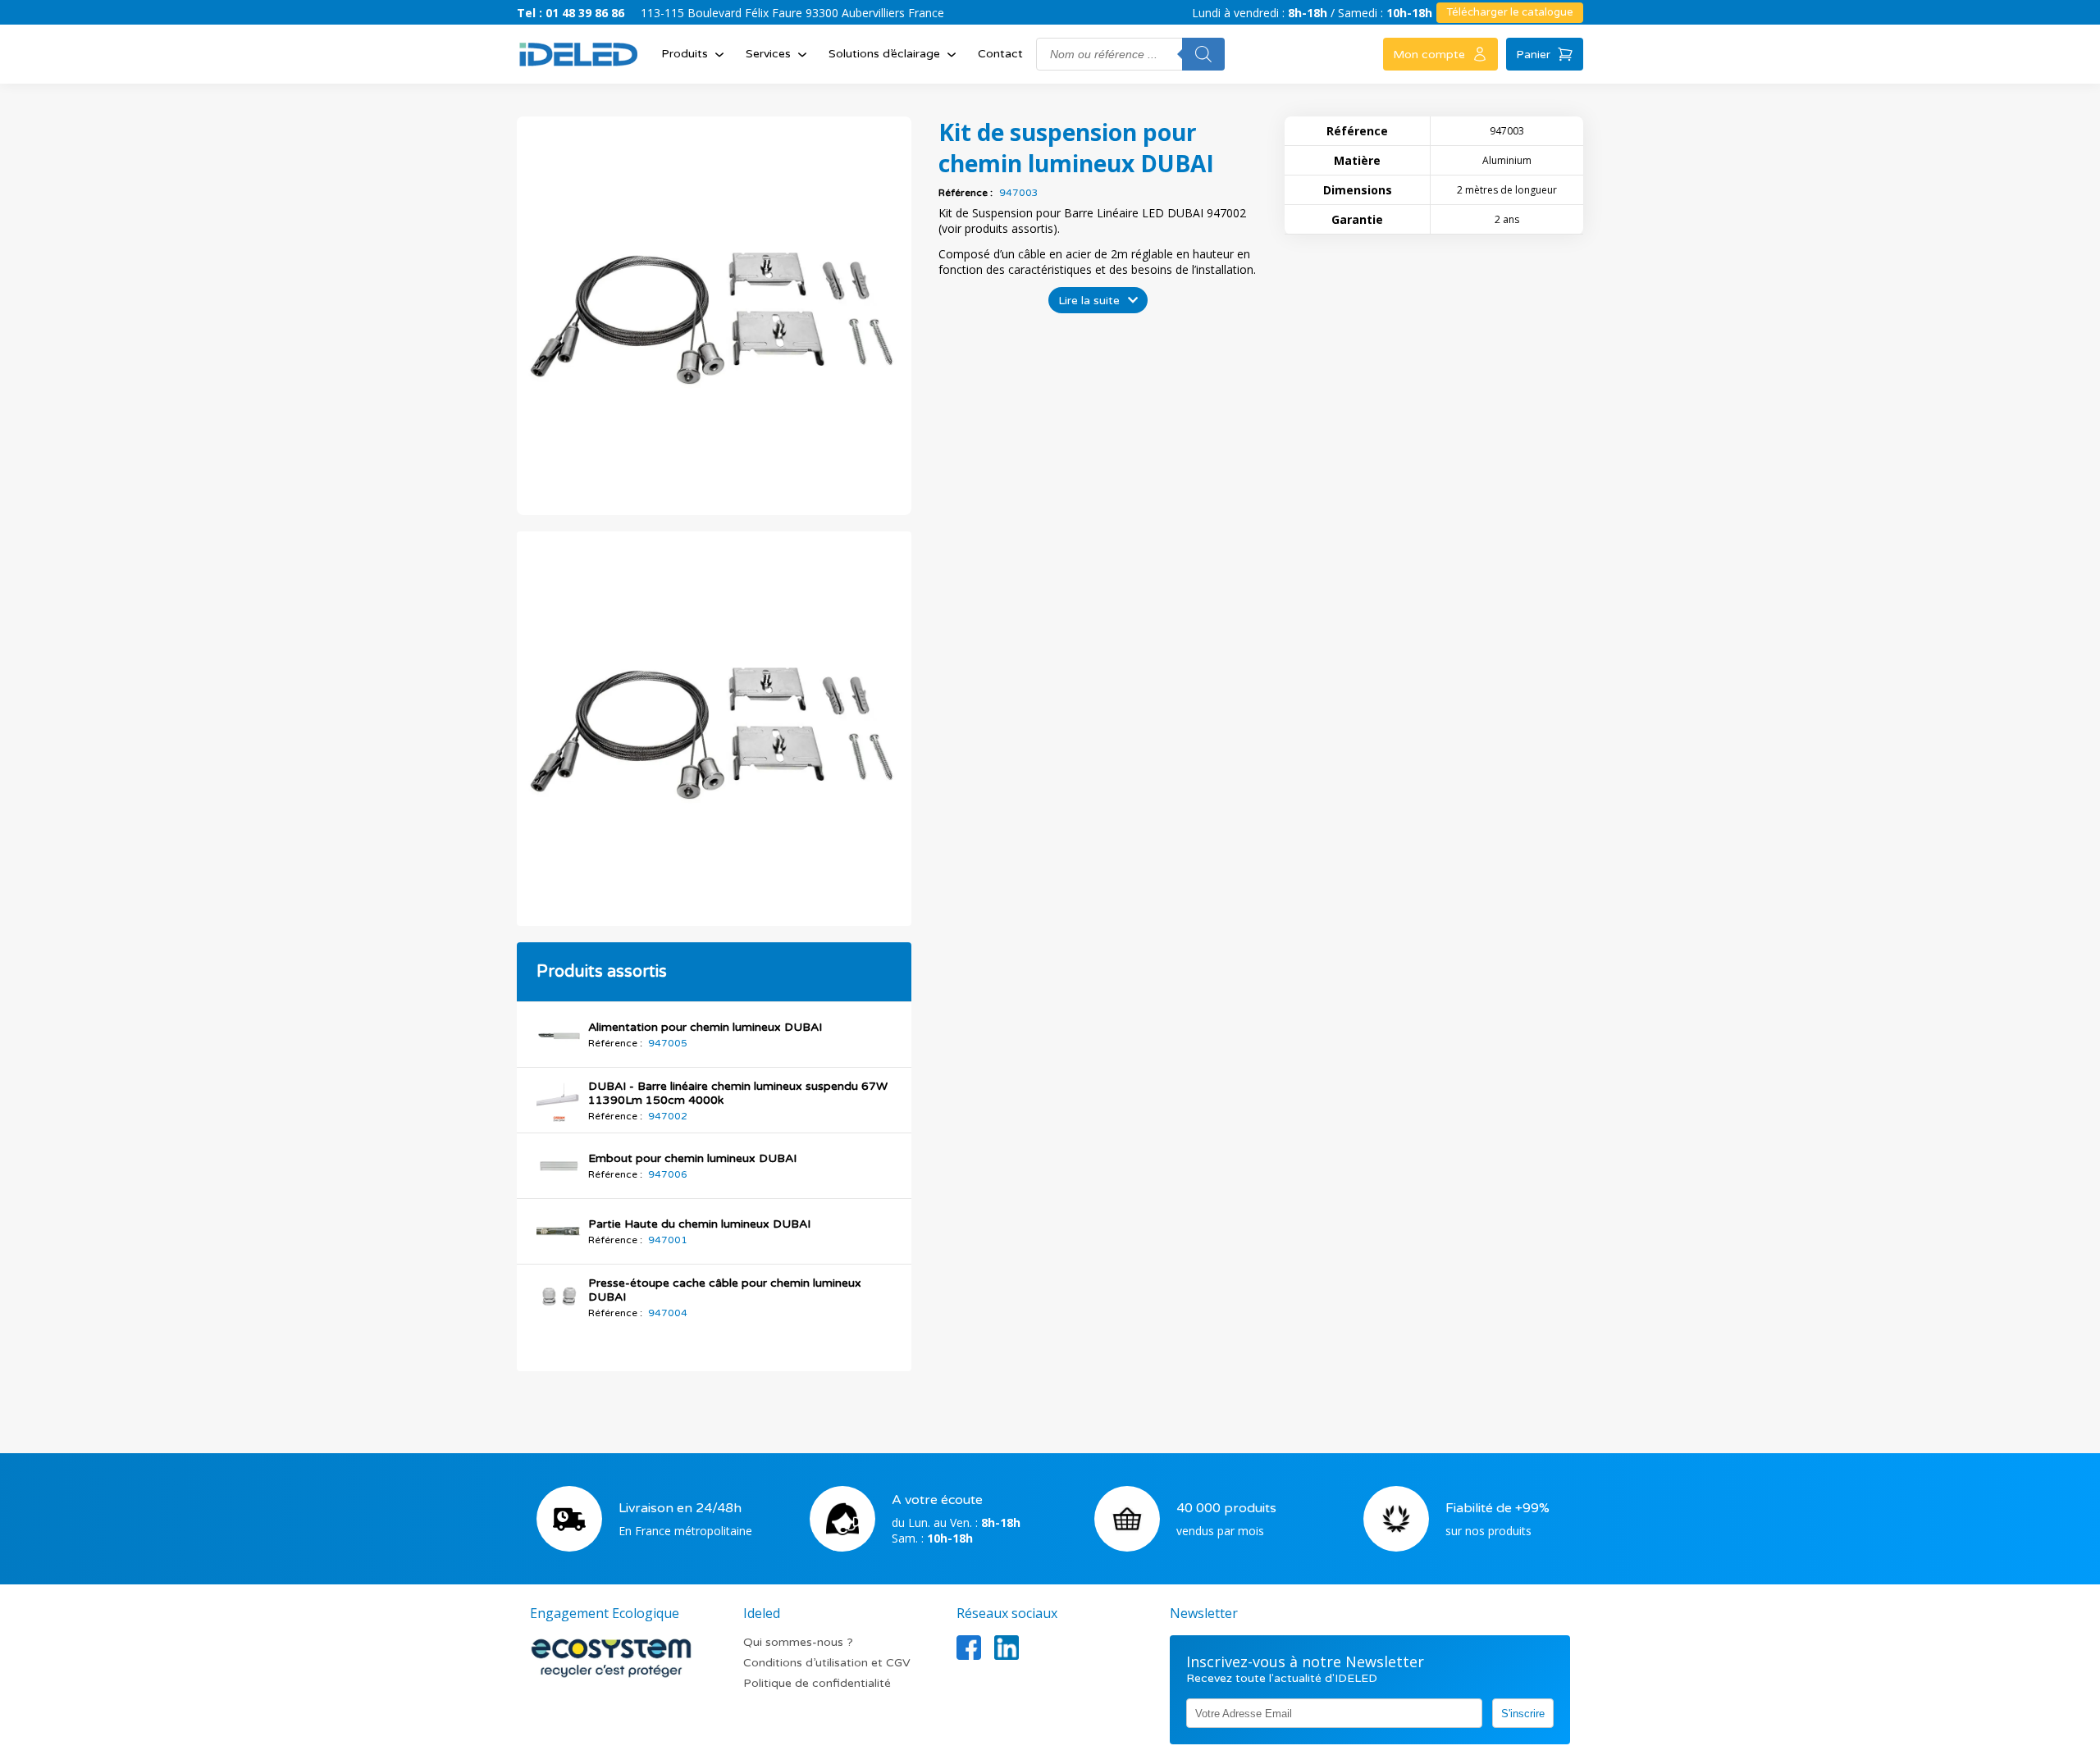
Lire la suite (1089, 301)
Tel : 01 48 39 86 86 (571, 13)
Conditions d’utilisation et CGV (827, 1663)
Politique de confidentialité (817, 1683)
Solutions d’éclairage (884, 54)
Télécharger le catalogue (1510, 12)
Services (768, 54)
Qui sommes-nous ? (798, 1642)
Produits (685, 54)
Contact (1000, 54)
